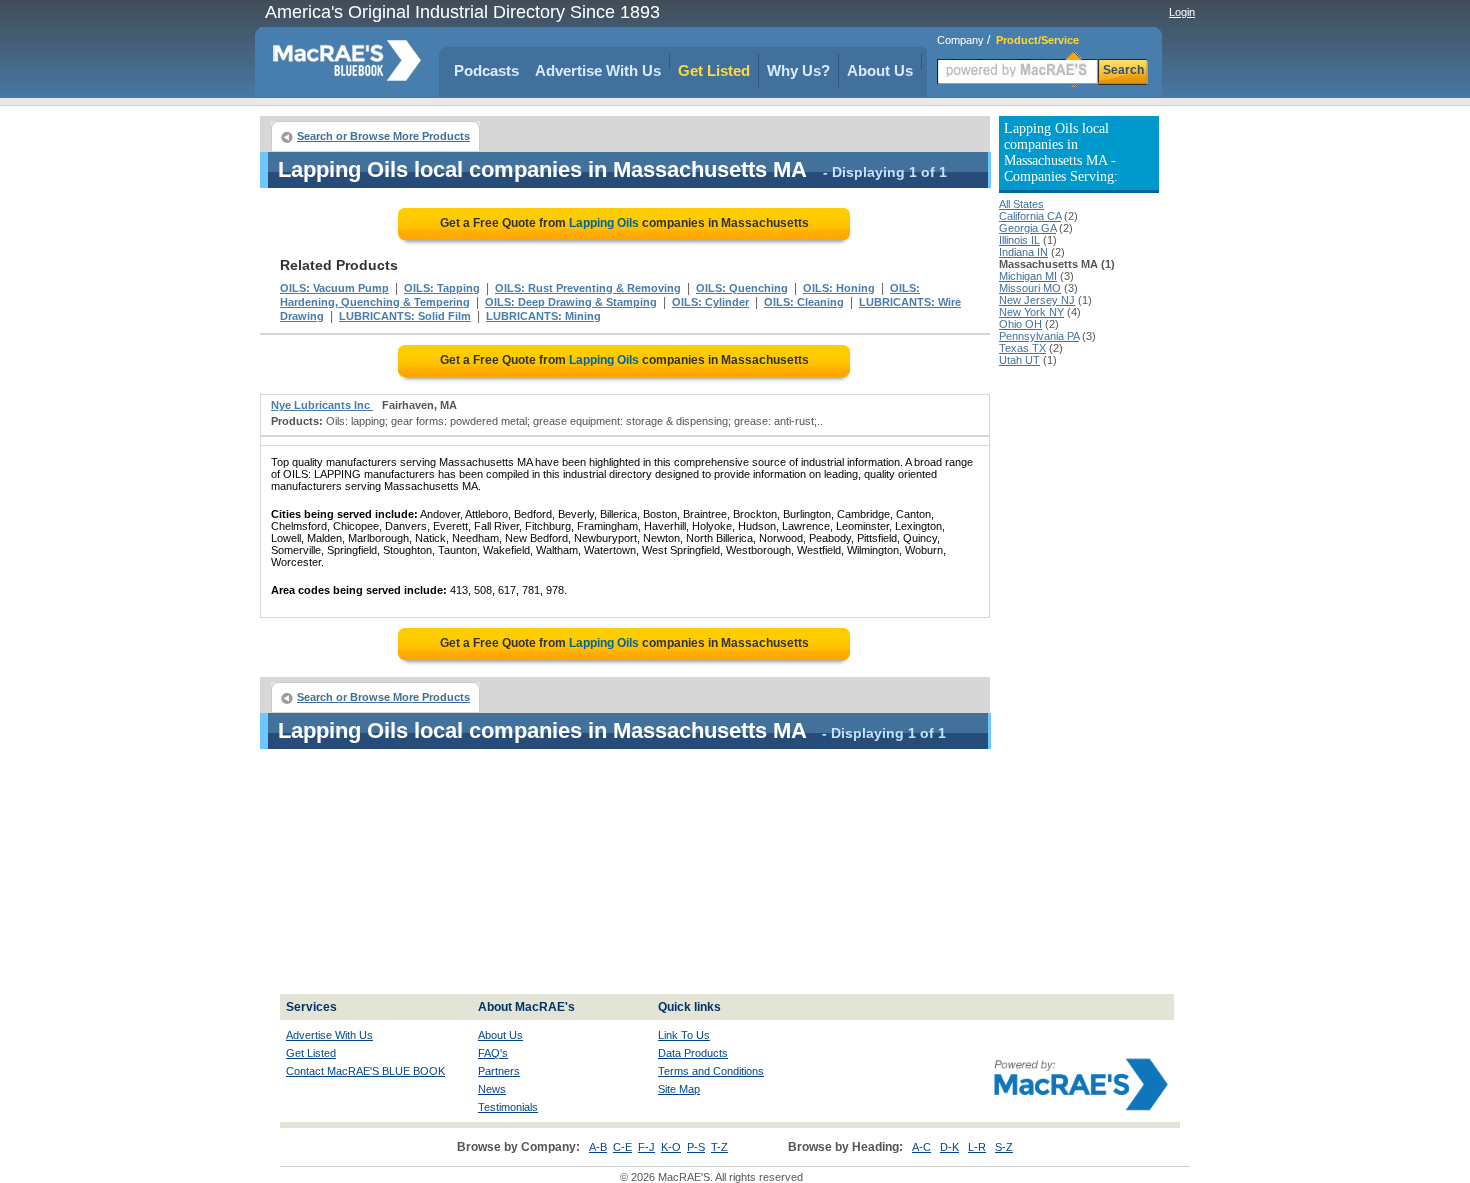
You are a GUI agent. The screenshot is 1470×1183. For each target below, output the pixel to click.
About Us (880, 70)
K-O (671, 1147)
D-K (949, 1147)
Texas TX (1022, 348)
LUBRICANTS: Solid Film (405, 316)
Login (1182, 12)
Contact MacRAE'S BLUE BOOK (365, 1071)
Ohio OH (1020, 324)
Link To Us (684, 1035)
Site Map (679, 1089)
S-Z (1004, 1147)
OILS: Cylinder (710, 302)
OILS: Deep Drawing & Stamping (571, 302)
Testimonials (508, 1107)
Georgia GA (1027, 228)
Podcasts (486, 70)
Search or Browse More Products (383, 136)
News (492, 1089)
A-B (598, 1147)
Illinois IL (1019, 240)
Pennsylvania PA (1039, 336)
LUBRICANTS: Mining (543, 316)
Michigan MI (1028, 276)
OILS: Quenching (742, 288)
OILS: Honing (839, 288)
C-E (622, 1147)
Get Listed (714, 70)
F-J (646, 1147)
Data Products (693, 1053)
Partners (499, 1071)
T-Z (719, 1147)
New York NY (1031, 312)
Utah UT (1019, 360)
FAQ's (493, 1053)
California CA (1030, 216)
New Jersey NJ (1037, 300)
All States (1021, 204)
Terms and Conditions (711, 1071)
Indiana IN (1023, 252)
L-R (977, 1147)
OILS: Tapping (442, 288)
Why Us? (798, 70)
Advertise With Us (598, 70)
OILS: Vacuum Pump (334, 288)
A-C (921, 1147)
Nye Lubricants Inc (322, 405)
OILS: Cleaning (804, 302)
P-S (696, 1147)
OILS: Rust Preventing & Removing (588, 288)
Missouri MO (1030, 288)
